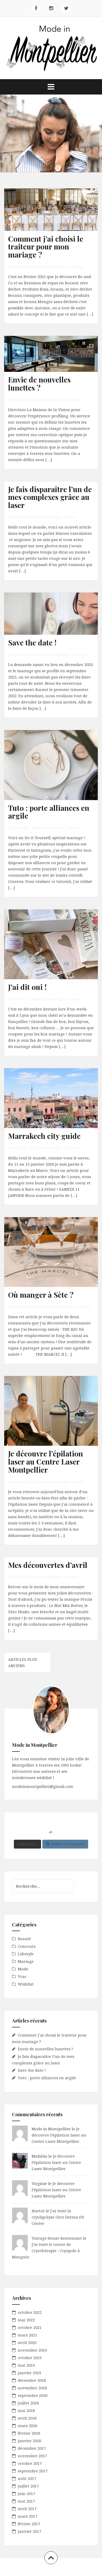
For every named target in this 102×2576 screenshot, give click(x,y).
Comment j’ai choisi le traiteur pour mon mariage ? (46, 247)
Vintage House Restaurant (57, 2238)
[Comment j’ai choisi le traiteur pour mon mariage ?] (55, 218)
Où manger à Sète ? (41, 1295)
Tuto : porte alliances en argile (49, 812)
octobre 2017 (30, 2463)
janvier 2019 (29, 2373)
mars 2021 (27, 2335)
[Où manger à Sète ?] (55, 1258)
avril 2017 (27, 2509)
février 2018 (29, 2433)
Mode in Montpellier (51, 267)
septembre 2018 (33, 2395)
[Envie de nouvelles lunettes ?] (55, 363)
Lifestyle (73, 400)
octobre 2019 (30, 2358)
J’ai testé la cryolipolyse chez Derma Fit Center (58, 2217)
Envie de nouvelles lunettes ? (39, 384)
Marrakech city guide (44, 1136)
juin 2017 (26, 2493)
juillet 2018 (28, 2403)
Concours (27, 1946)
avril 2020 (27, 2342)
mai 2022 (26, 2320)
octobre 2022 (30, 2312)
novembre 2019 (32, 2350)
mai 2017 (26, 2501)
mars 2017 (27, 2516)
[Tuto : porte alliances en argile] (55, 771)
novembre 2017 (32, 2456)
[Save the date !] (55, 622)
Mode (23, 1969)
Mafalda (39, 2156)
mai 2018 (26, 2410)
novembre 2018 (32, 2388)
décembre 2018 (32, 2380)
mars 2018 (27, 2426)
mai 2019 (26, 2365)
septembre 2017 (33, 2471)
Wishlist (26, 1984)
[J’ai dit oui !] (55, 951)
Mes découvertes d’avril (48, 1565)
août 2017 (27, 2478)
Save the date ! (32, 642)
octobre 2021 (30, 2327)
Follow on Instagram (68, 1844)
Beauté (70, 517)
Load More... (27, 1844)
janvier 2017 (29, 2531)
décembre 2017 (32, 2448)
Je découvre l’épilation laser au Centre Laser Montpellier (46, 1462)
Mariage (78, 267)
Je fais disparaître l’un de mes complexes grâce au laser (50, 497)
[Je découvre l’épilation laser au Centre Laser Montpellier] (55, 1417)
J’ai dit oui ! (27, 987)
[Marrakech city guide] (55, 1105)
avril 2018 (27, 2418)
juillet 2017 (28, 2486)
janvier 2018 (29, 2441)
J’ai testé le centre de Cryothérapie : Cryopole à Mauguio (46, 2251)
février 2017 (29, 2524)
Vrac (22, 1976)
